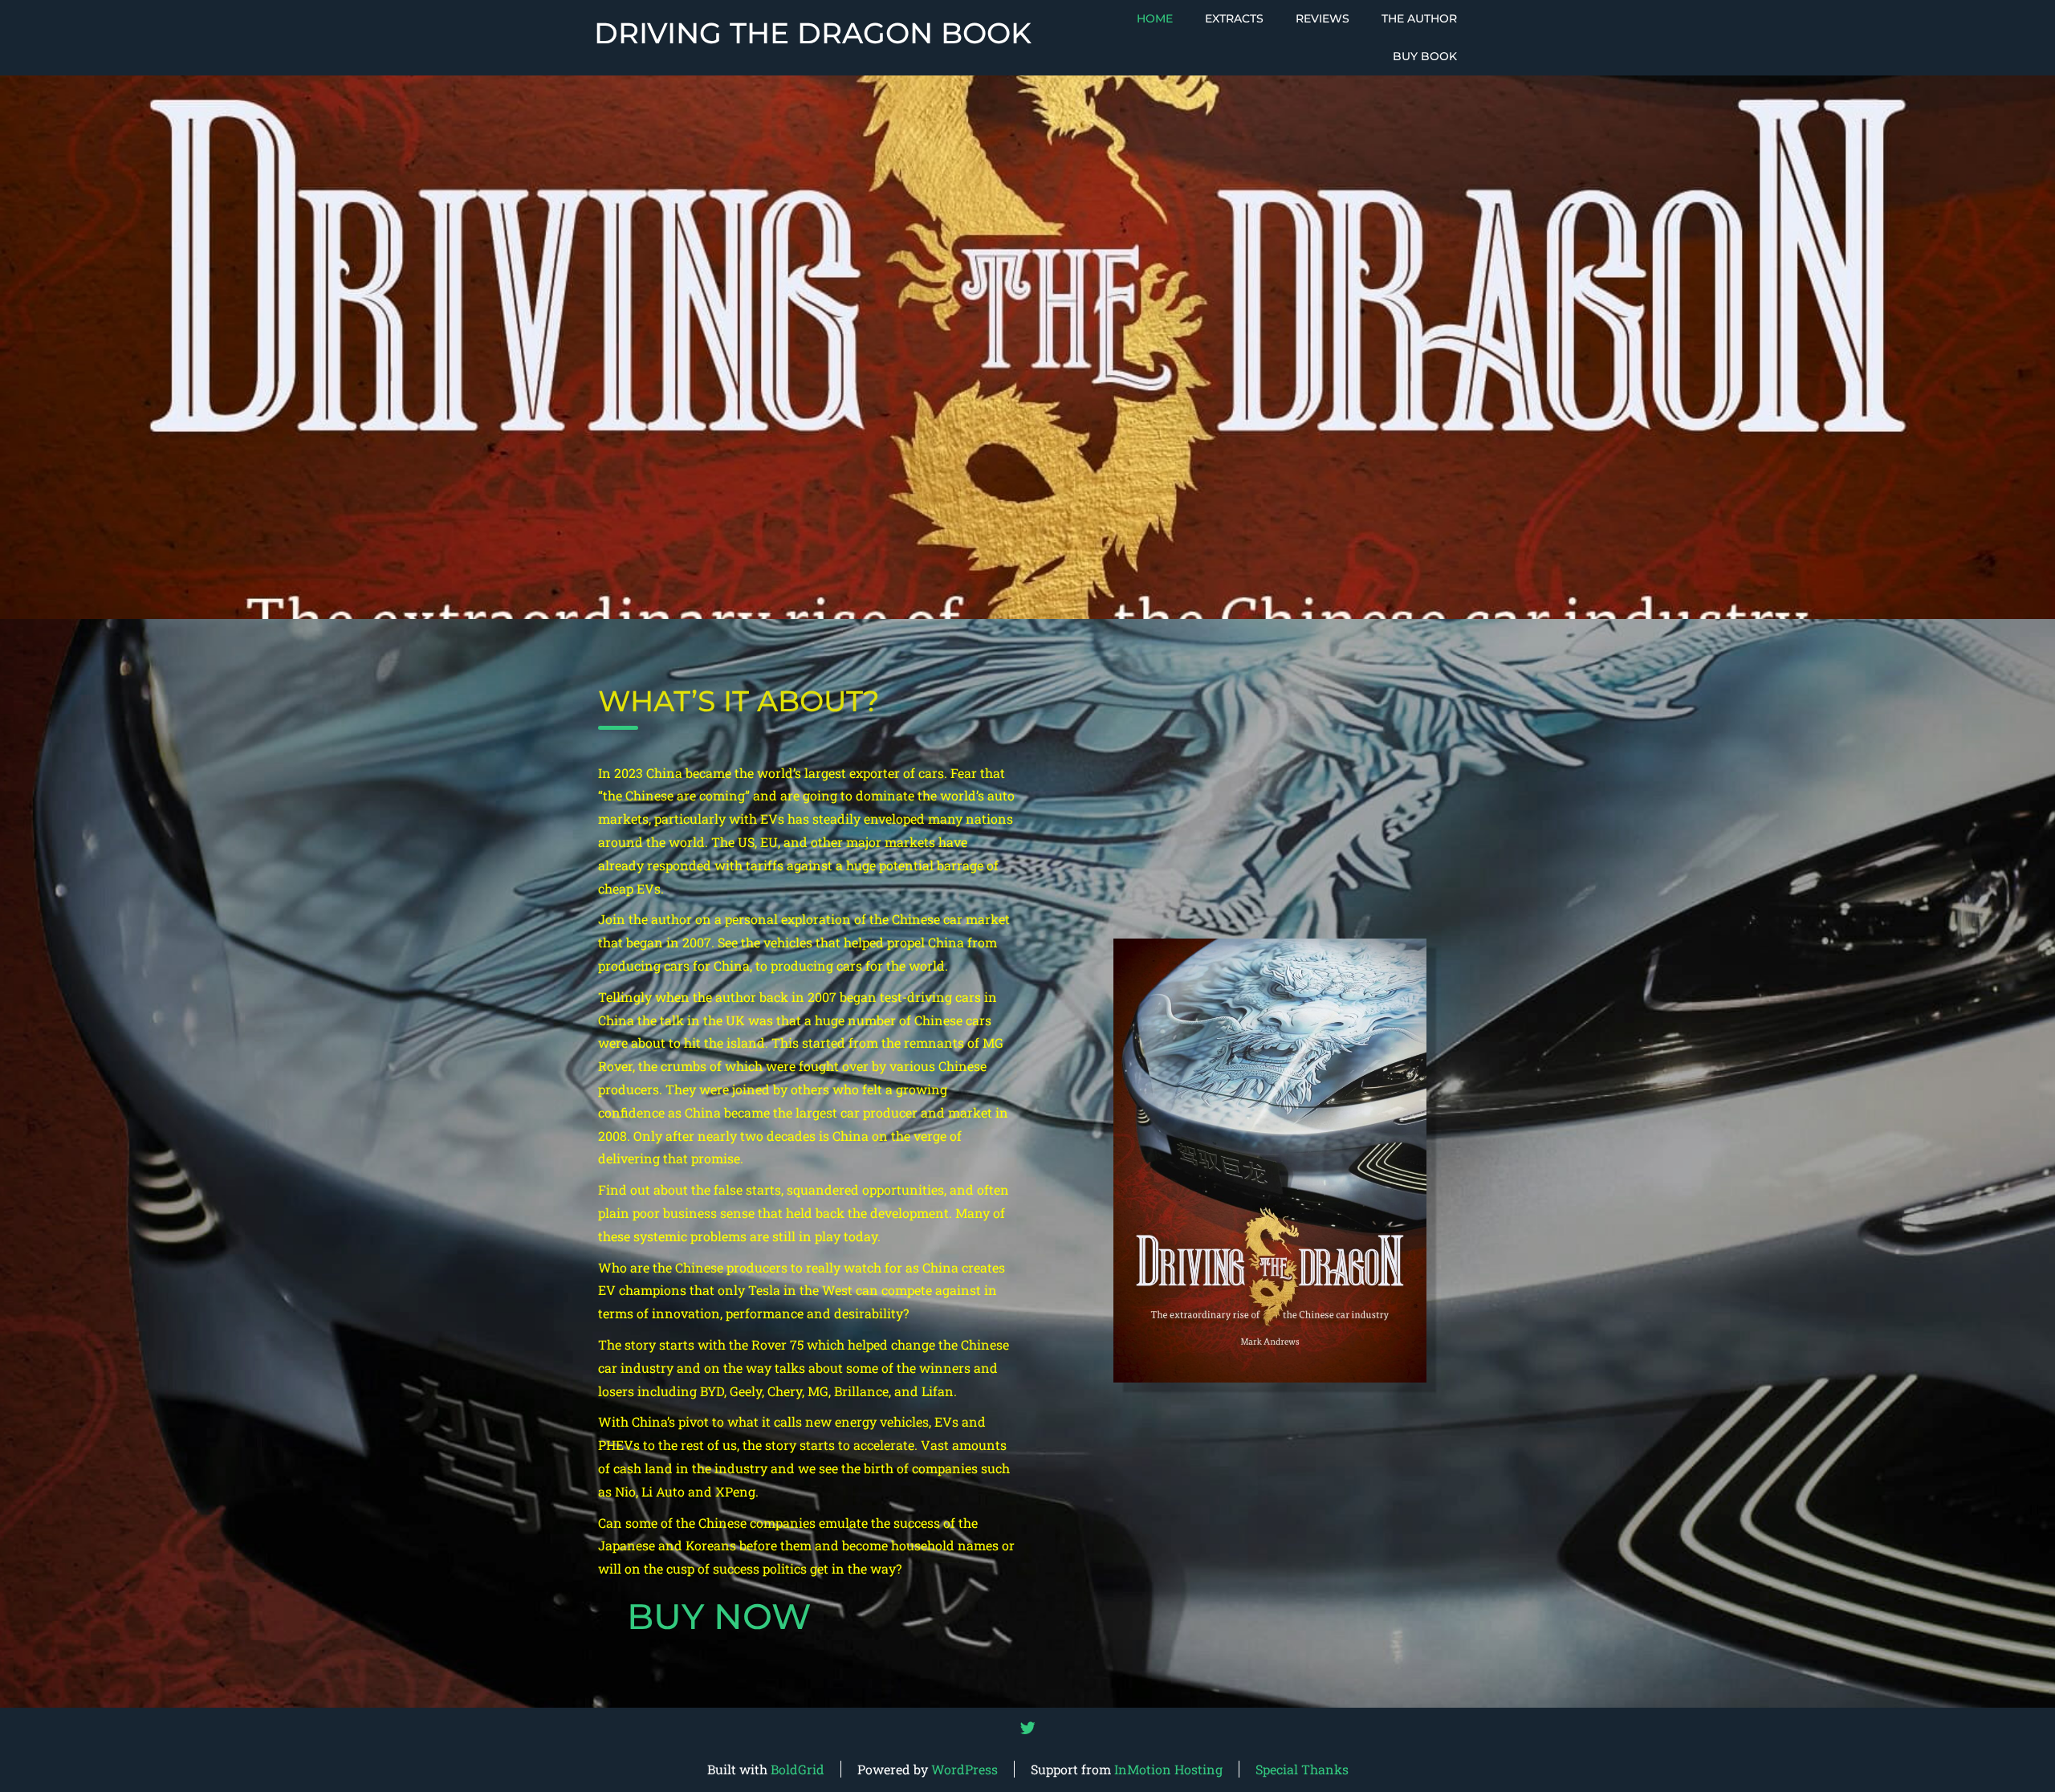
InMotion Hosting (1168, 1769)
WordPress (964, 1769)
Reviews (1323, 18)
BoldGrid (798, 1769)
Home (1155, 18)
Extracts (1234, 18)
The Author (1419, 18)
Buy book (1425, 56)
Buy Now (719, 1616)
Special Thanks (1302, 1769)
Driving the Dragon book (813, 34)
